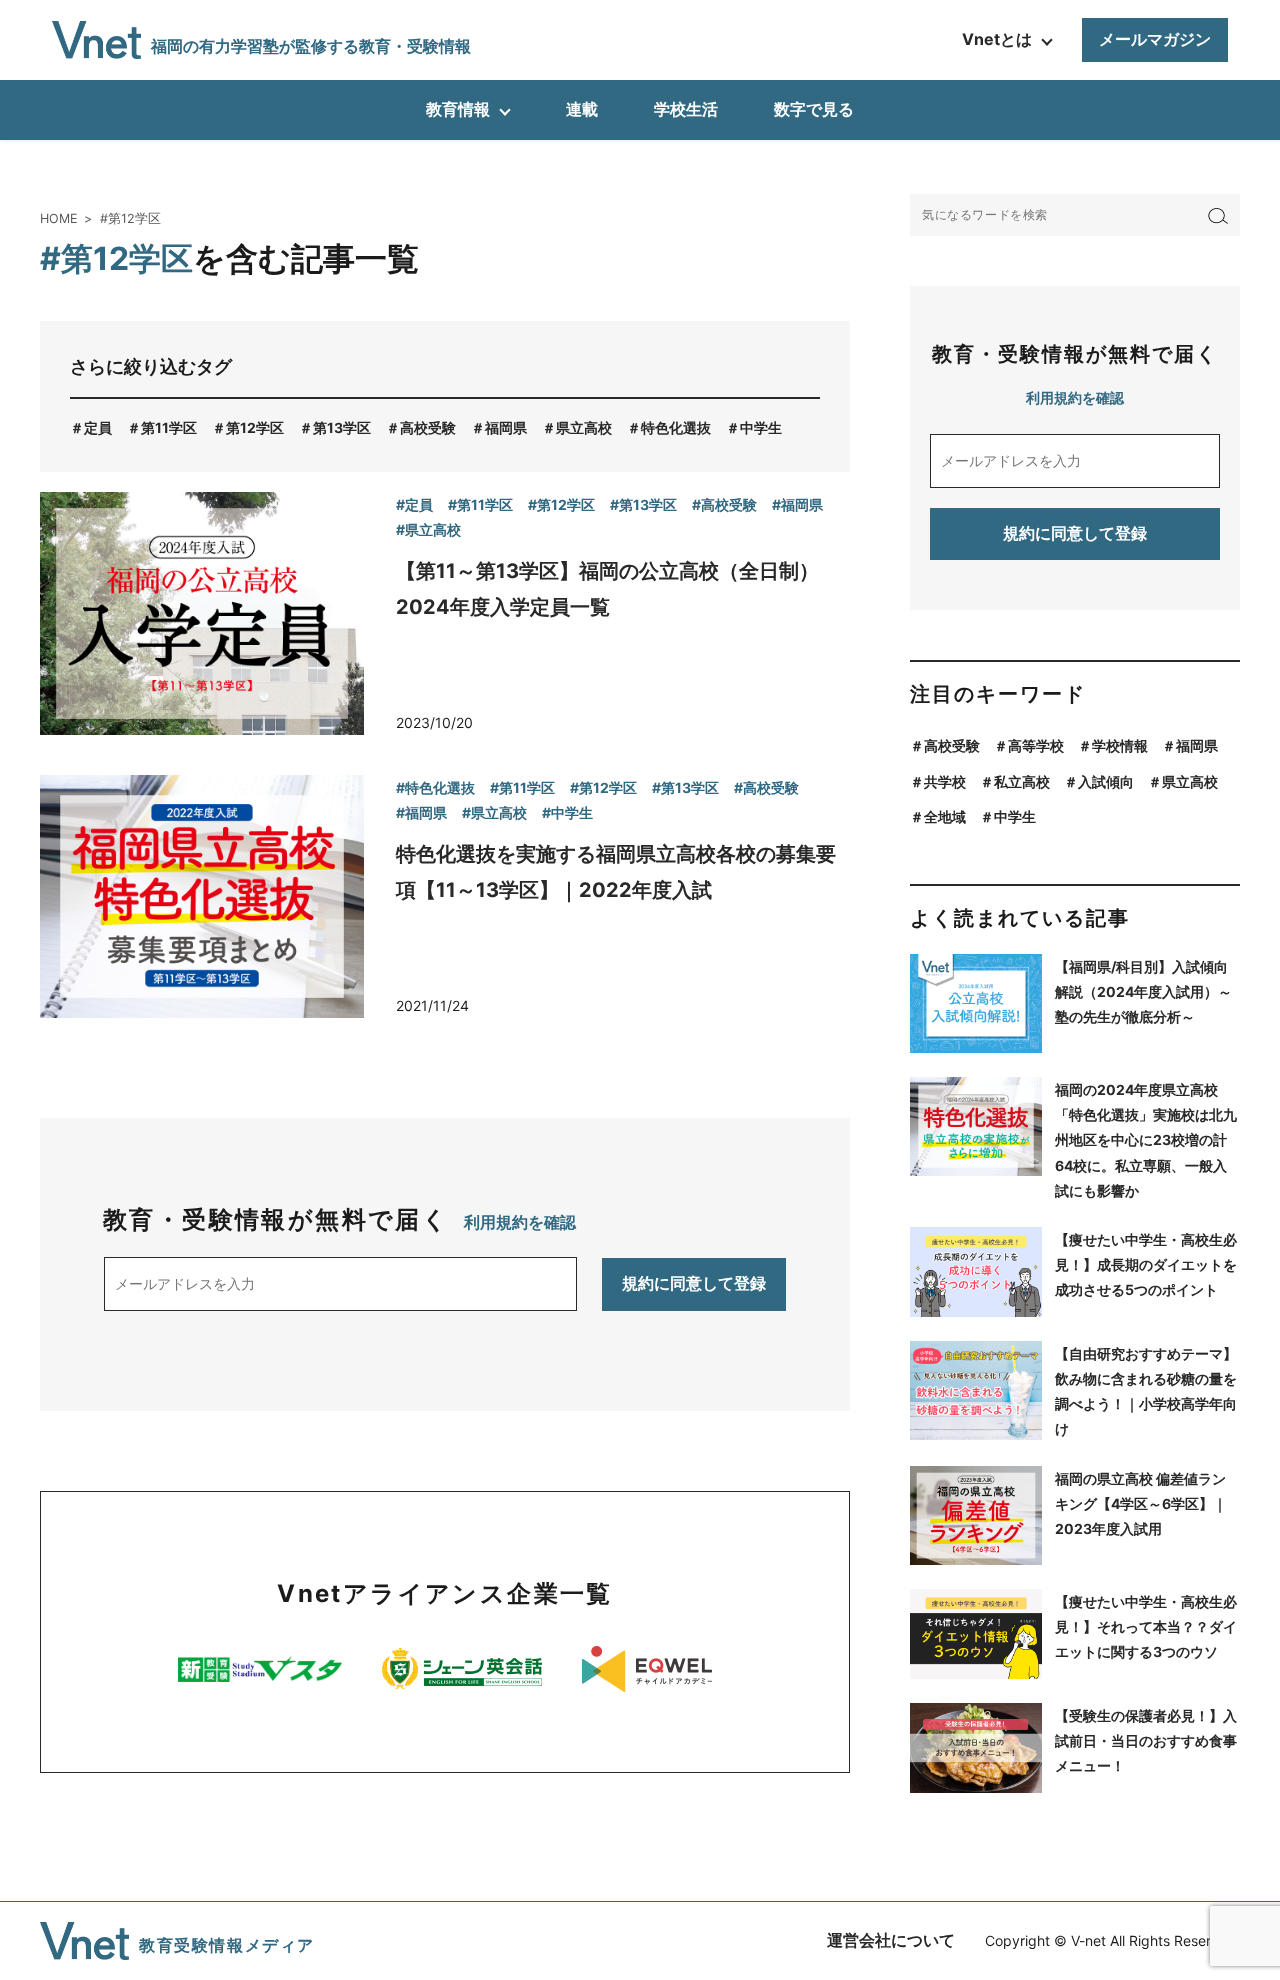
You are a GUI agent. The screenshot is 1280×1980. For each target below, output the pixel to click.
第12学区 (255, 427)
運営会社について (891, 1940)
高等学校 (1036, 745)
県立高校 (584, 427)
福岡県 (506, 427)
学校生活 (686, 109)
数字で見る (814, 109)
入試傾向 (1106, 781)
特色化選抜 (676, 427)
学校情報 (1120, 745)
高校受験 (428, 427)
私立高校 (1022, 781)
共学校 (945, 781)
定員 (98, 427)
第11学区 (169, 427)
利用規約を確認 (520, 1222)
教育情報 (458, 109)
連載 (582, 109)
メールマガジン (1155, 39)
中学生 (761, 427)
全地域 (945, 816)
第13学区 (342, 427)
